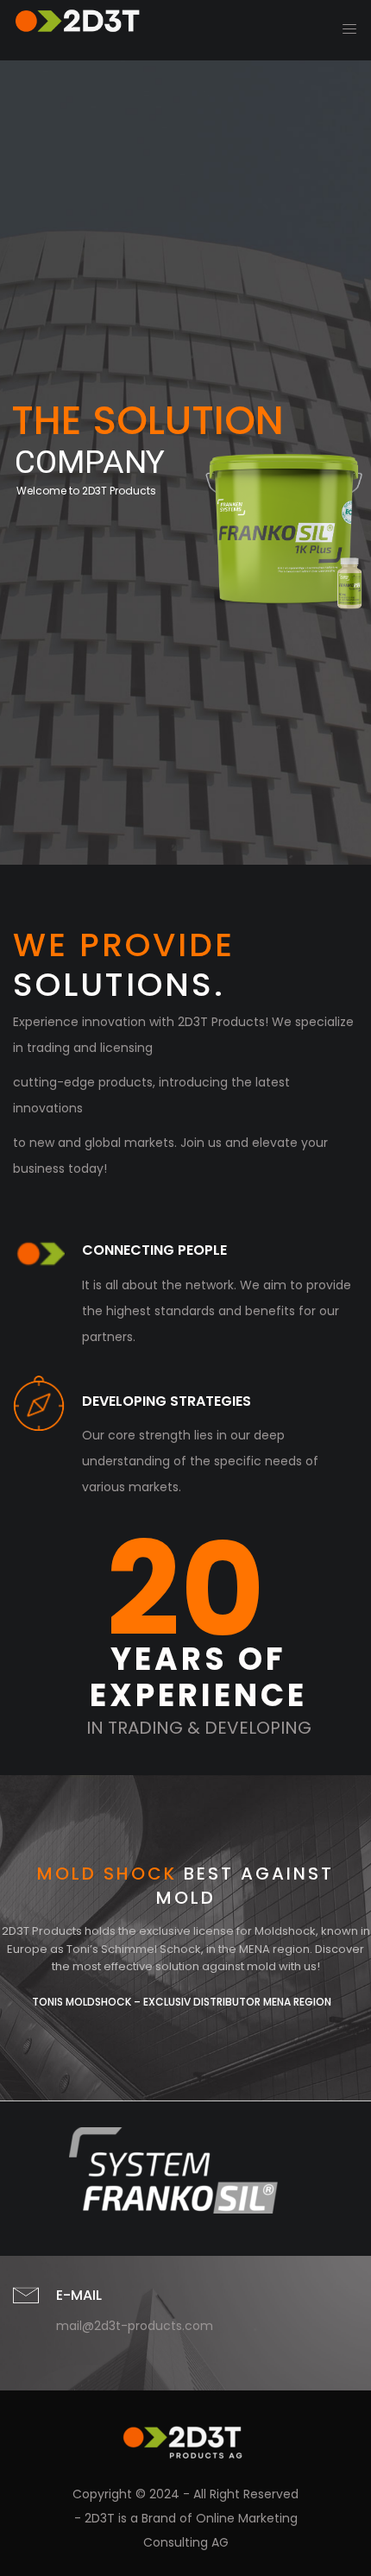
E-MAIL (79, 2295)
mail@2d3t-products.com (135, 2326)
